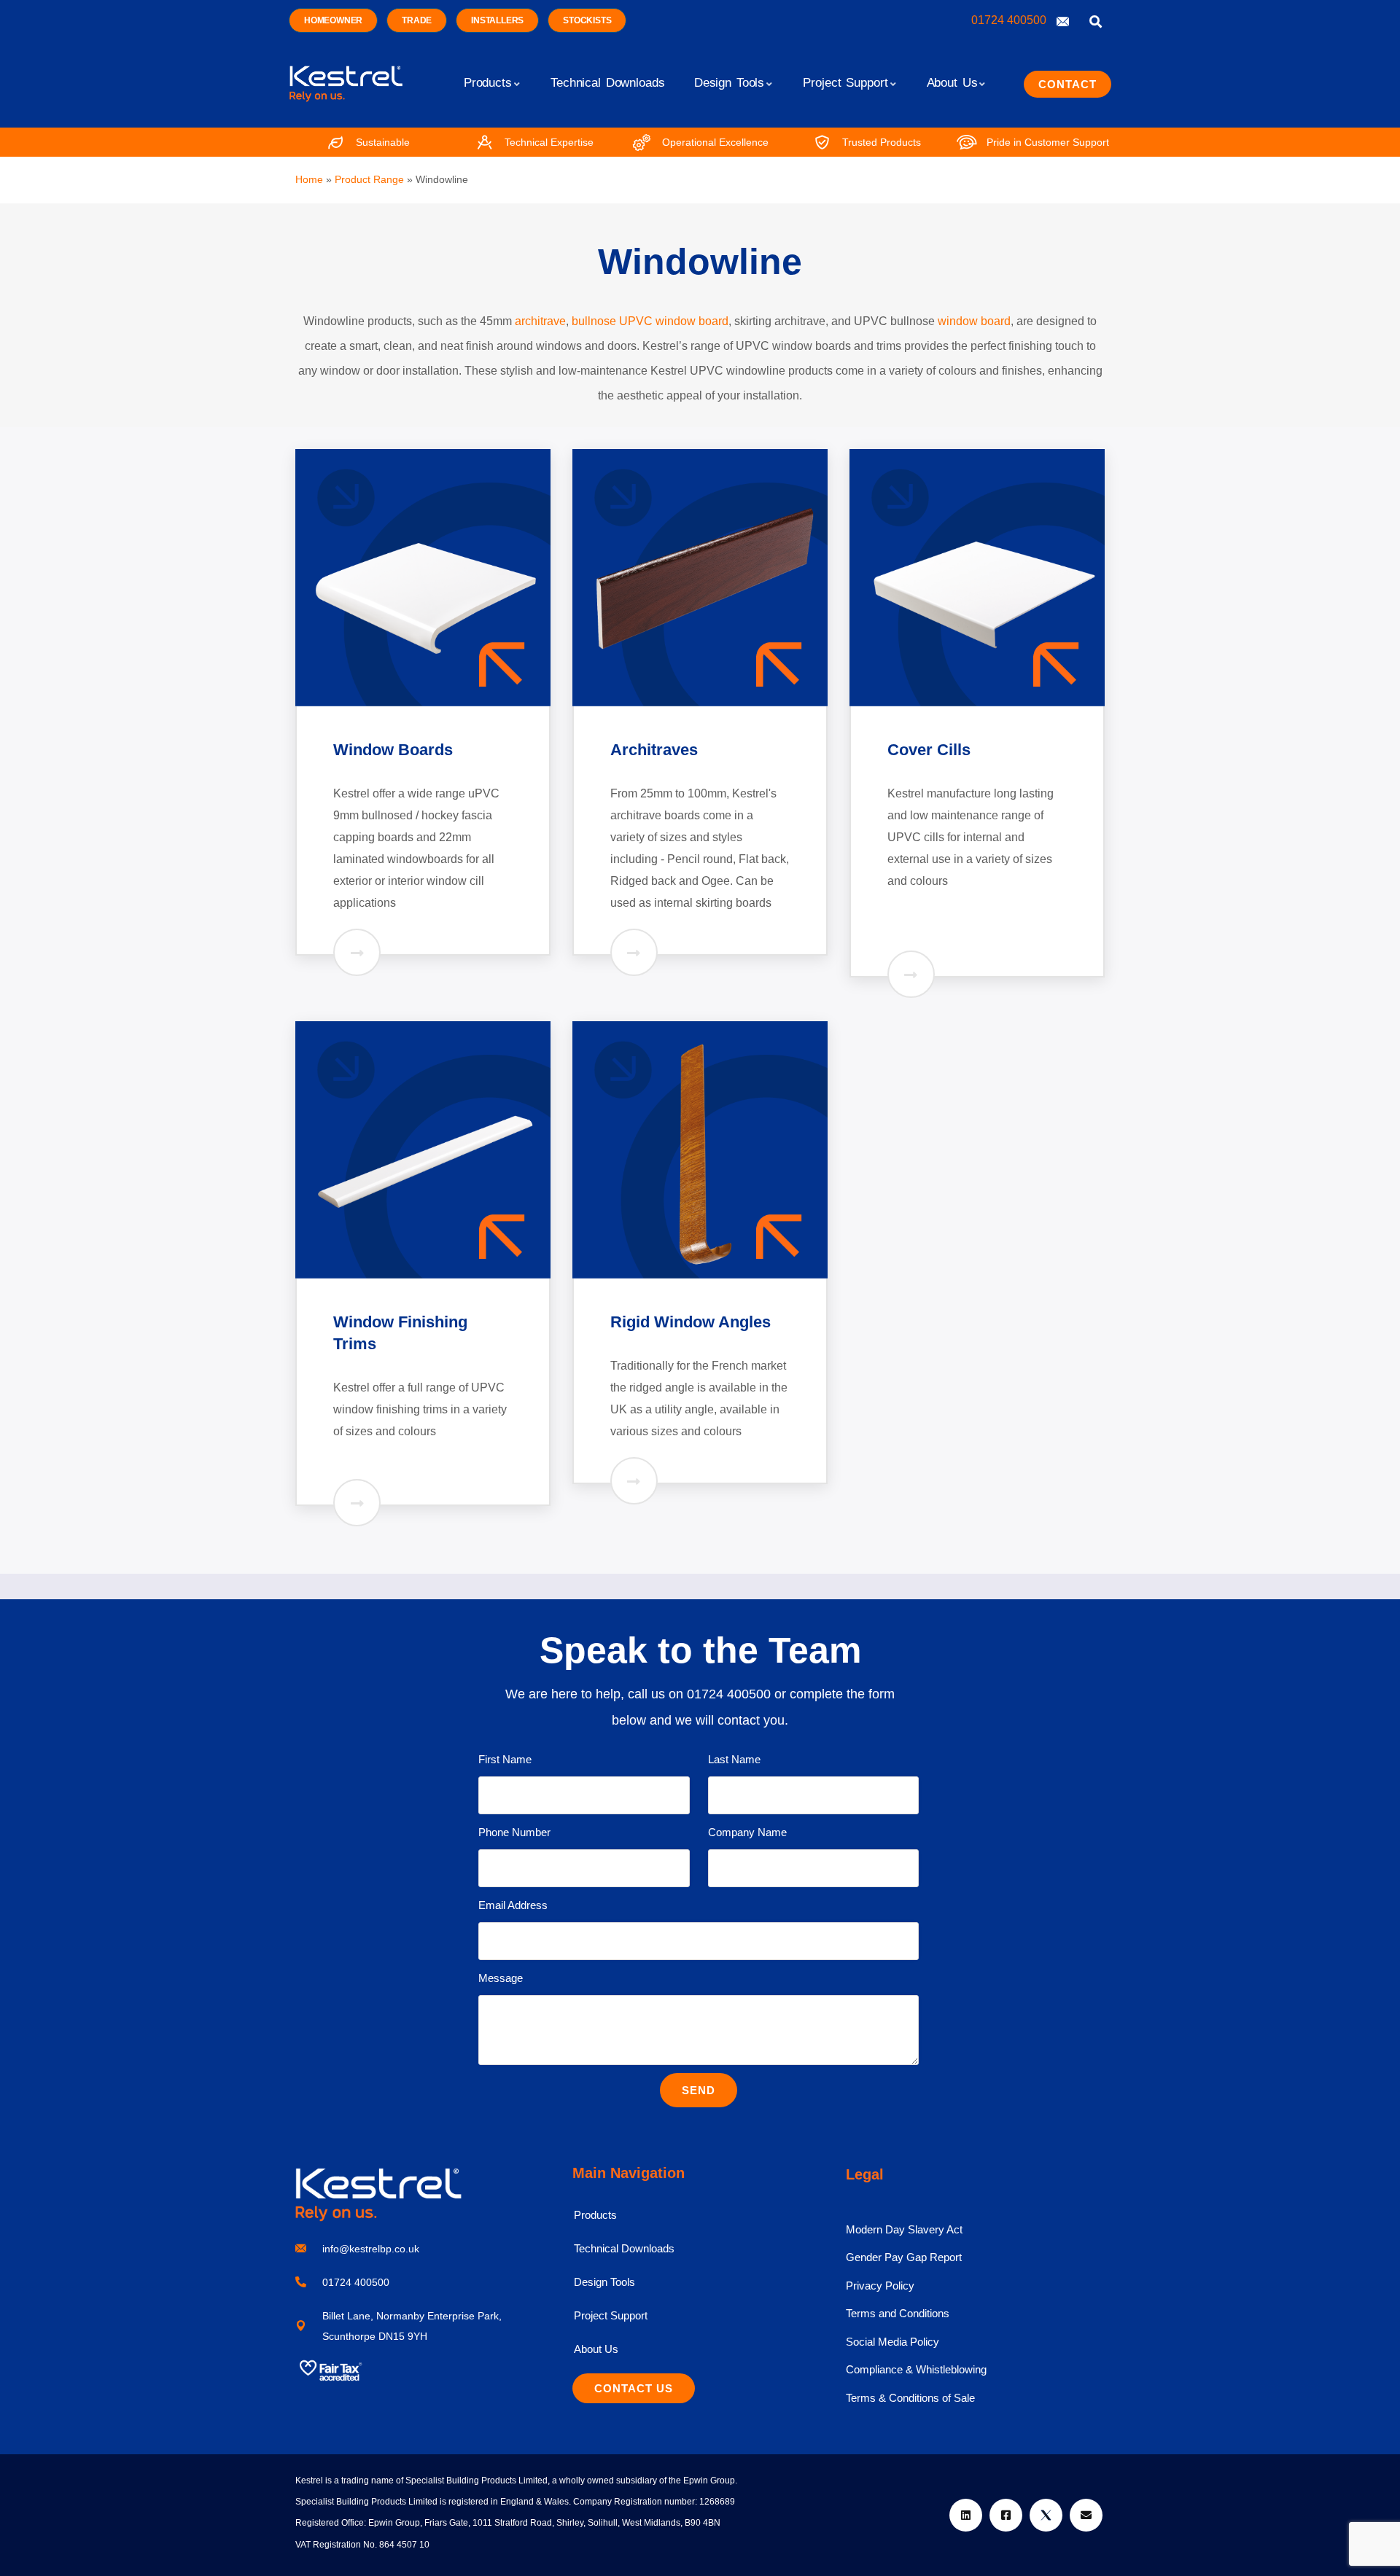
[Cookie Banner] (700, 2540)
